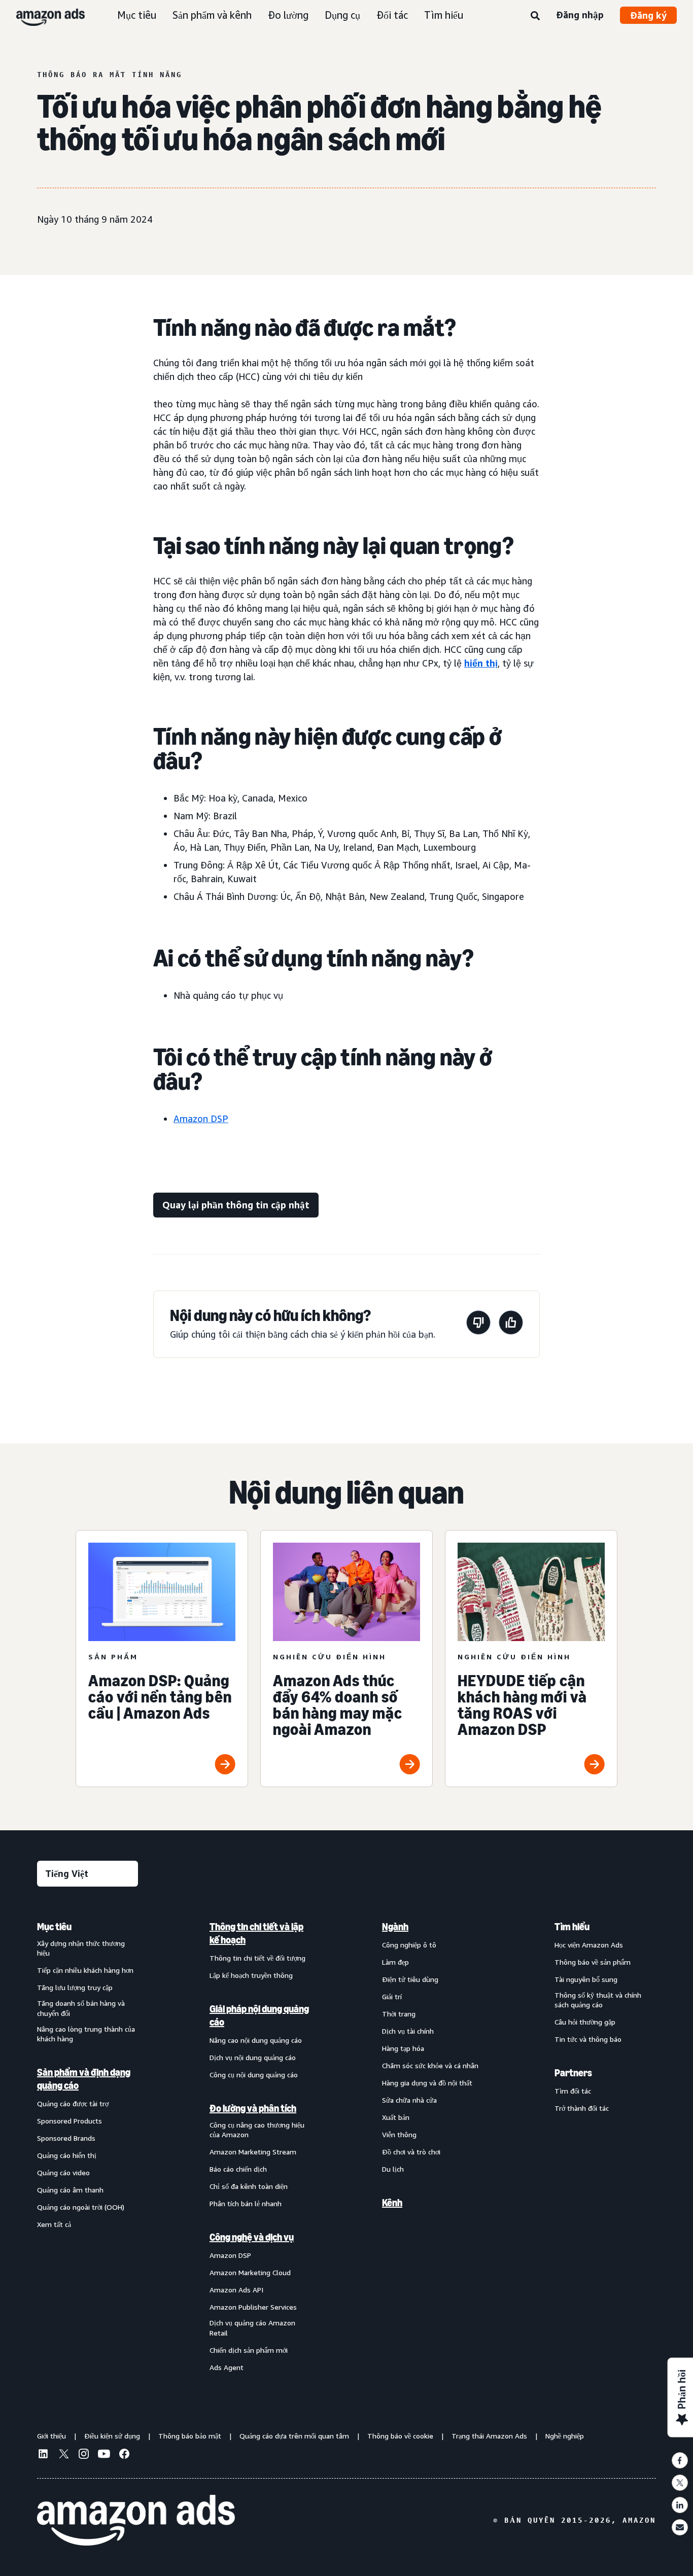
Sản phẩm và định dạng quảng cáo (84, 2079)
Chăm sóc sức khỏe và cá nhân (430, 2065)
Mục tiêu (137, 15)
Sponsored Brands (66, 2138)
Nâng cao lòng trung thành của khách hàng (86, 2034)
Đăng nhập (580, 15)
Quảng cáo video (63, 2172)
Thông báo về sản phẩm (593, 1962)
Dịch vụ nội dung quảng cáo (253, 2057)
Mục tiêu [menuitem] (54, 1927)
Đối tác (392, 15)
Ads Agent (227, 2367)
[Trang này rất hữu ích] (511, 1324)
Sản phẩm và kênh (212, 15)
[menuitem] (88, 2147)
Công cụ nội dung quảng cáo (254, 2075)
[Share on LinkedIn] (680, 2505)
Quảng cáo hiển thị (67, 2155)
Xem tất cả (54, 2224)
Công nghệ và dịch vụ (252, 2237)
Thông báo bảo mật (190, 2436)
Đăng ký (648, 15)
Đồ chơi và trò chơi (411, 2152)
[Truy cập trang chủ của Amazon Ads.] (136, 2520)
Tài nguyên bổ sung (586, 1979)
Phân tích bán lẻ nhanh (246, 2203)
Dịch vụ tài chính (408, 2031)
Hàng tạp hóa (403, 2048)
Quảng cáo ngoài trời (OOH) (81, 2207)
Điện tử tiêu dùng (410, 1979)
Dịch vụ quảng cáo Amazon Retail (252, 2328)
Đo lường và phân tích (253, 2108)
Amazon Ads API (236, 2290)
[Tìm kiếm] (535, 16)
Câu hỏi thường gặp (585, 2022)
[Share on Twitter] (680, 2483)
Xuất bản (396, 2117)
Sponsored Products (70, 2121)
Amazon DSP (201, 1119)
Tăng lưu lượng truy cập (75, 1987)
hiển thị (481, 663)
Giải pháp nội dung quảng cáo (259, 2015)
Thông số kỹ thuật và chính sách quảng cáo (598, 2000)
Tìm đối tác (573, 2091)
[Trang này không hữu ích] (478, 1324)
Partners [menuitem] (573, 2073)
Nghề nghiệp (565, 2436)
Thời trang (399, 2014)
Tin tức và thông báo (588, 2039)
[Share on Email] (680, 2527)
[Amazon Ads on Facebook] (124, 2455)
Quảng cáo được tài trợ (73, 2103)
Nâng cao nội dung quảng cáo (256, 2040)
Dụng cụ (342, 15)
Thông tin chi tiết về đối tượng (257, 1958)
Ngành (395, 1927)
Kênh (392, 2203)
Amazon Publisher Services (253, 2307)
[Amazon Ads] (42, 15)
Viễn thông (399, 2134)
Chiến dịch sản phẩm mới (249, 2350)
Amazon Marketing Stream (253, 2152)
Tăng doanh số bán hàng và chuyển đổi (81, 2008)
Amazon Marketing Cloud (250, 2272)
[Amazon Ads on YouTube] (104, 2455)
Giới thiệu (51, 2436)
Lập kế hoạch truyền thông (251, 1975)
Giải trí (392, 1996)
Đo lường (288, 15)
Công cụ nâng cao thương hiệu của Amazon (257, 2130)
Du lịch (393, 2169)
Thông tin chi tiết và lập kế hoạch (256, 1933)
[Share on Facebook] (680, 2460)
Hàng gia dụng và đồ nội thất (427, 2083)
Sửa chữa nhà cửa (409, 2100)
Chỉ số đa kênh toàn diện (249, 2186)
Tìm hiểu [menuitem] (572, 1927)
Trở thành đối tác (582, 2108)
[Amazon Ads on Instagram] (84, 2455)
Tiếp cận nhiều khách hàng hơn (85, 1970)
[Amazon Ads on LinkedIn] (43, 2455)
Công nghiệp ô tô (409, 1945)
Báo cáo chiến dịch (238, 2169)
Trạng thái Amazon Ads (489, 2436)
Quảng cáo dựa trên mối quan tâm (294, 2436)
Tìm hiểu (444, 15)
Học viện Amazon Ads (589, 1945)
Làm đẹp (395, 1962)
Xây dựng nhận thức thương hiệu (81, 1948)
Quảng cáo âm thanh (70, 2190)
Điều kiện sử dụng (112, 2436)
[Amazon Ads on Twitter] (63, 2455)
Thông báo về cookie (400, 2436)
